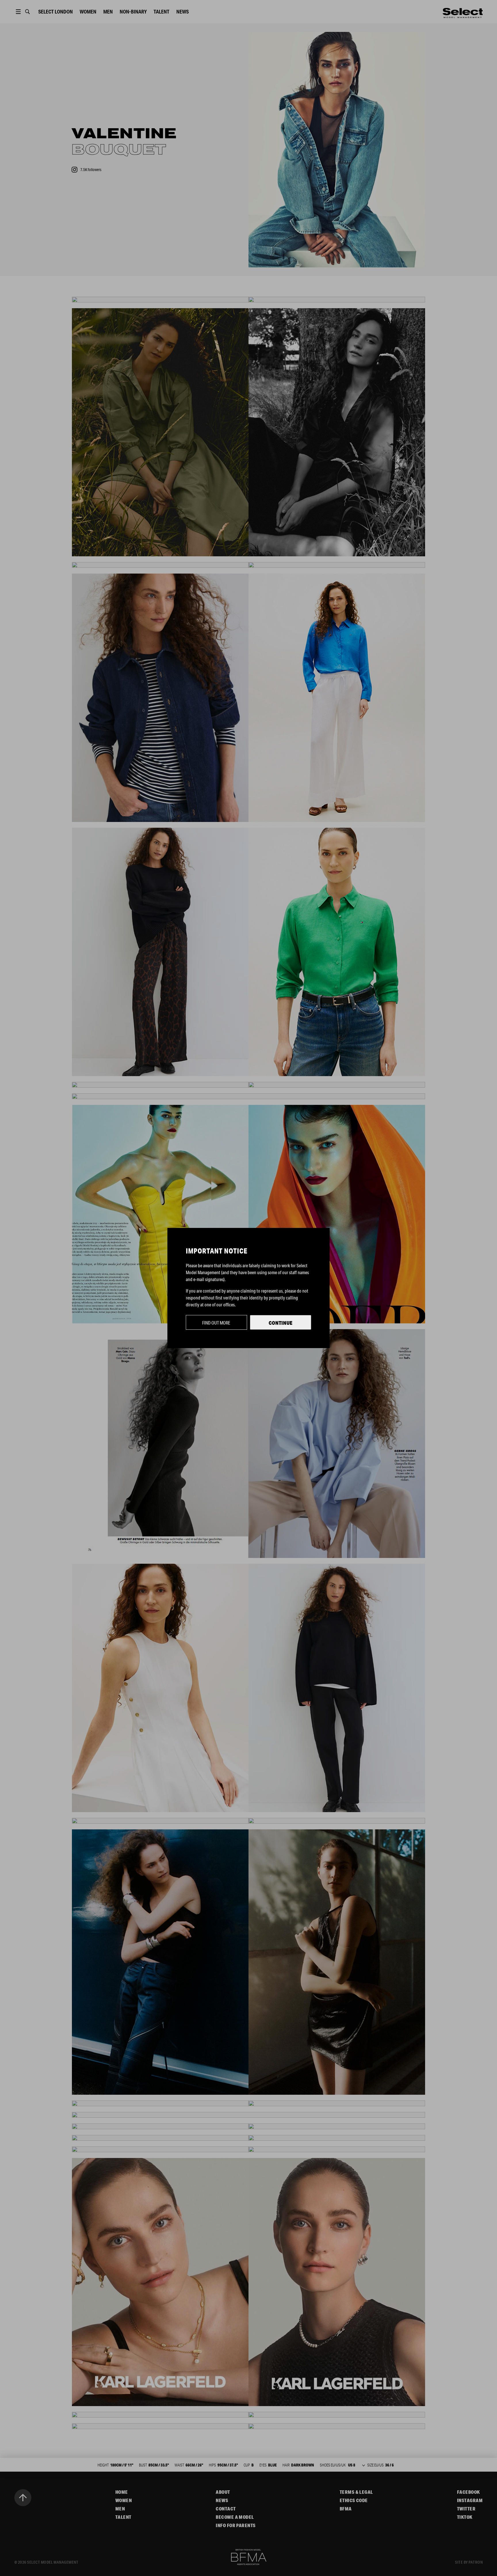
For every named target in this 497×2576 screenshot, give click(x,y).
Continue (281, 1323)
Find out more (216, 1323)
